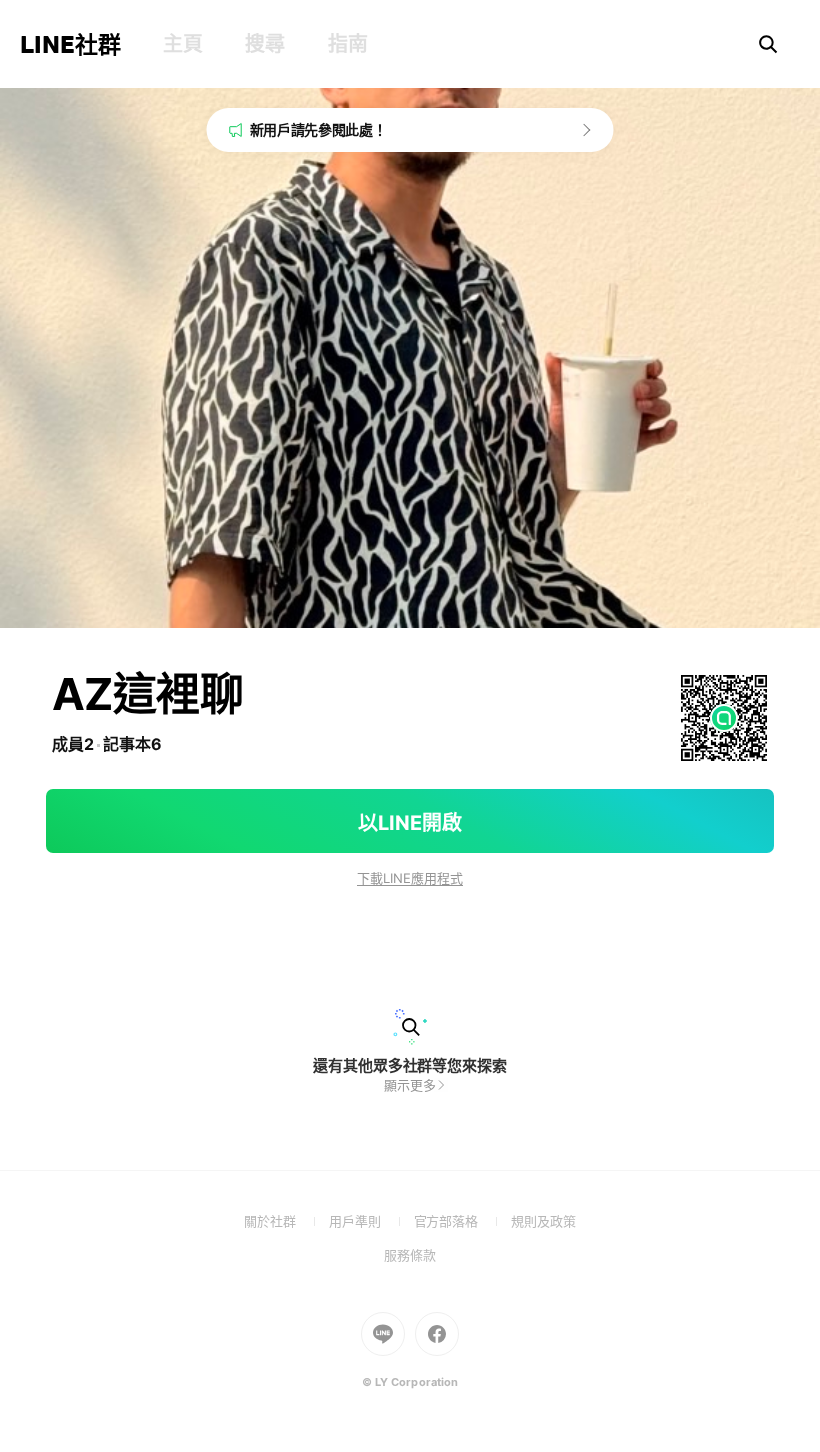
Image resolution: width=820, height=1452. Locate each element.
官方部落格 (462, 1221)
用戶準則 (371, 1221)
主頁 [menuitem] (182, 44)
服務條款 (410, 1255)
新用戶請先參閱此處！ (318, 129)
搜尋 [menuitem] (264, 44)
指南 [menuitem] (347, 44)
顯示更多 (410, 1085)
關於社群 (286, 1221)
